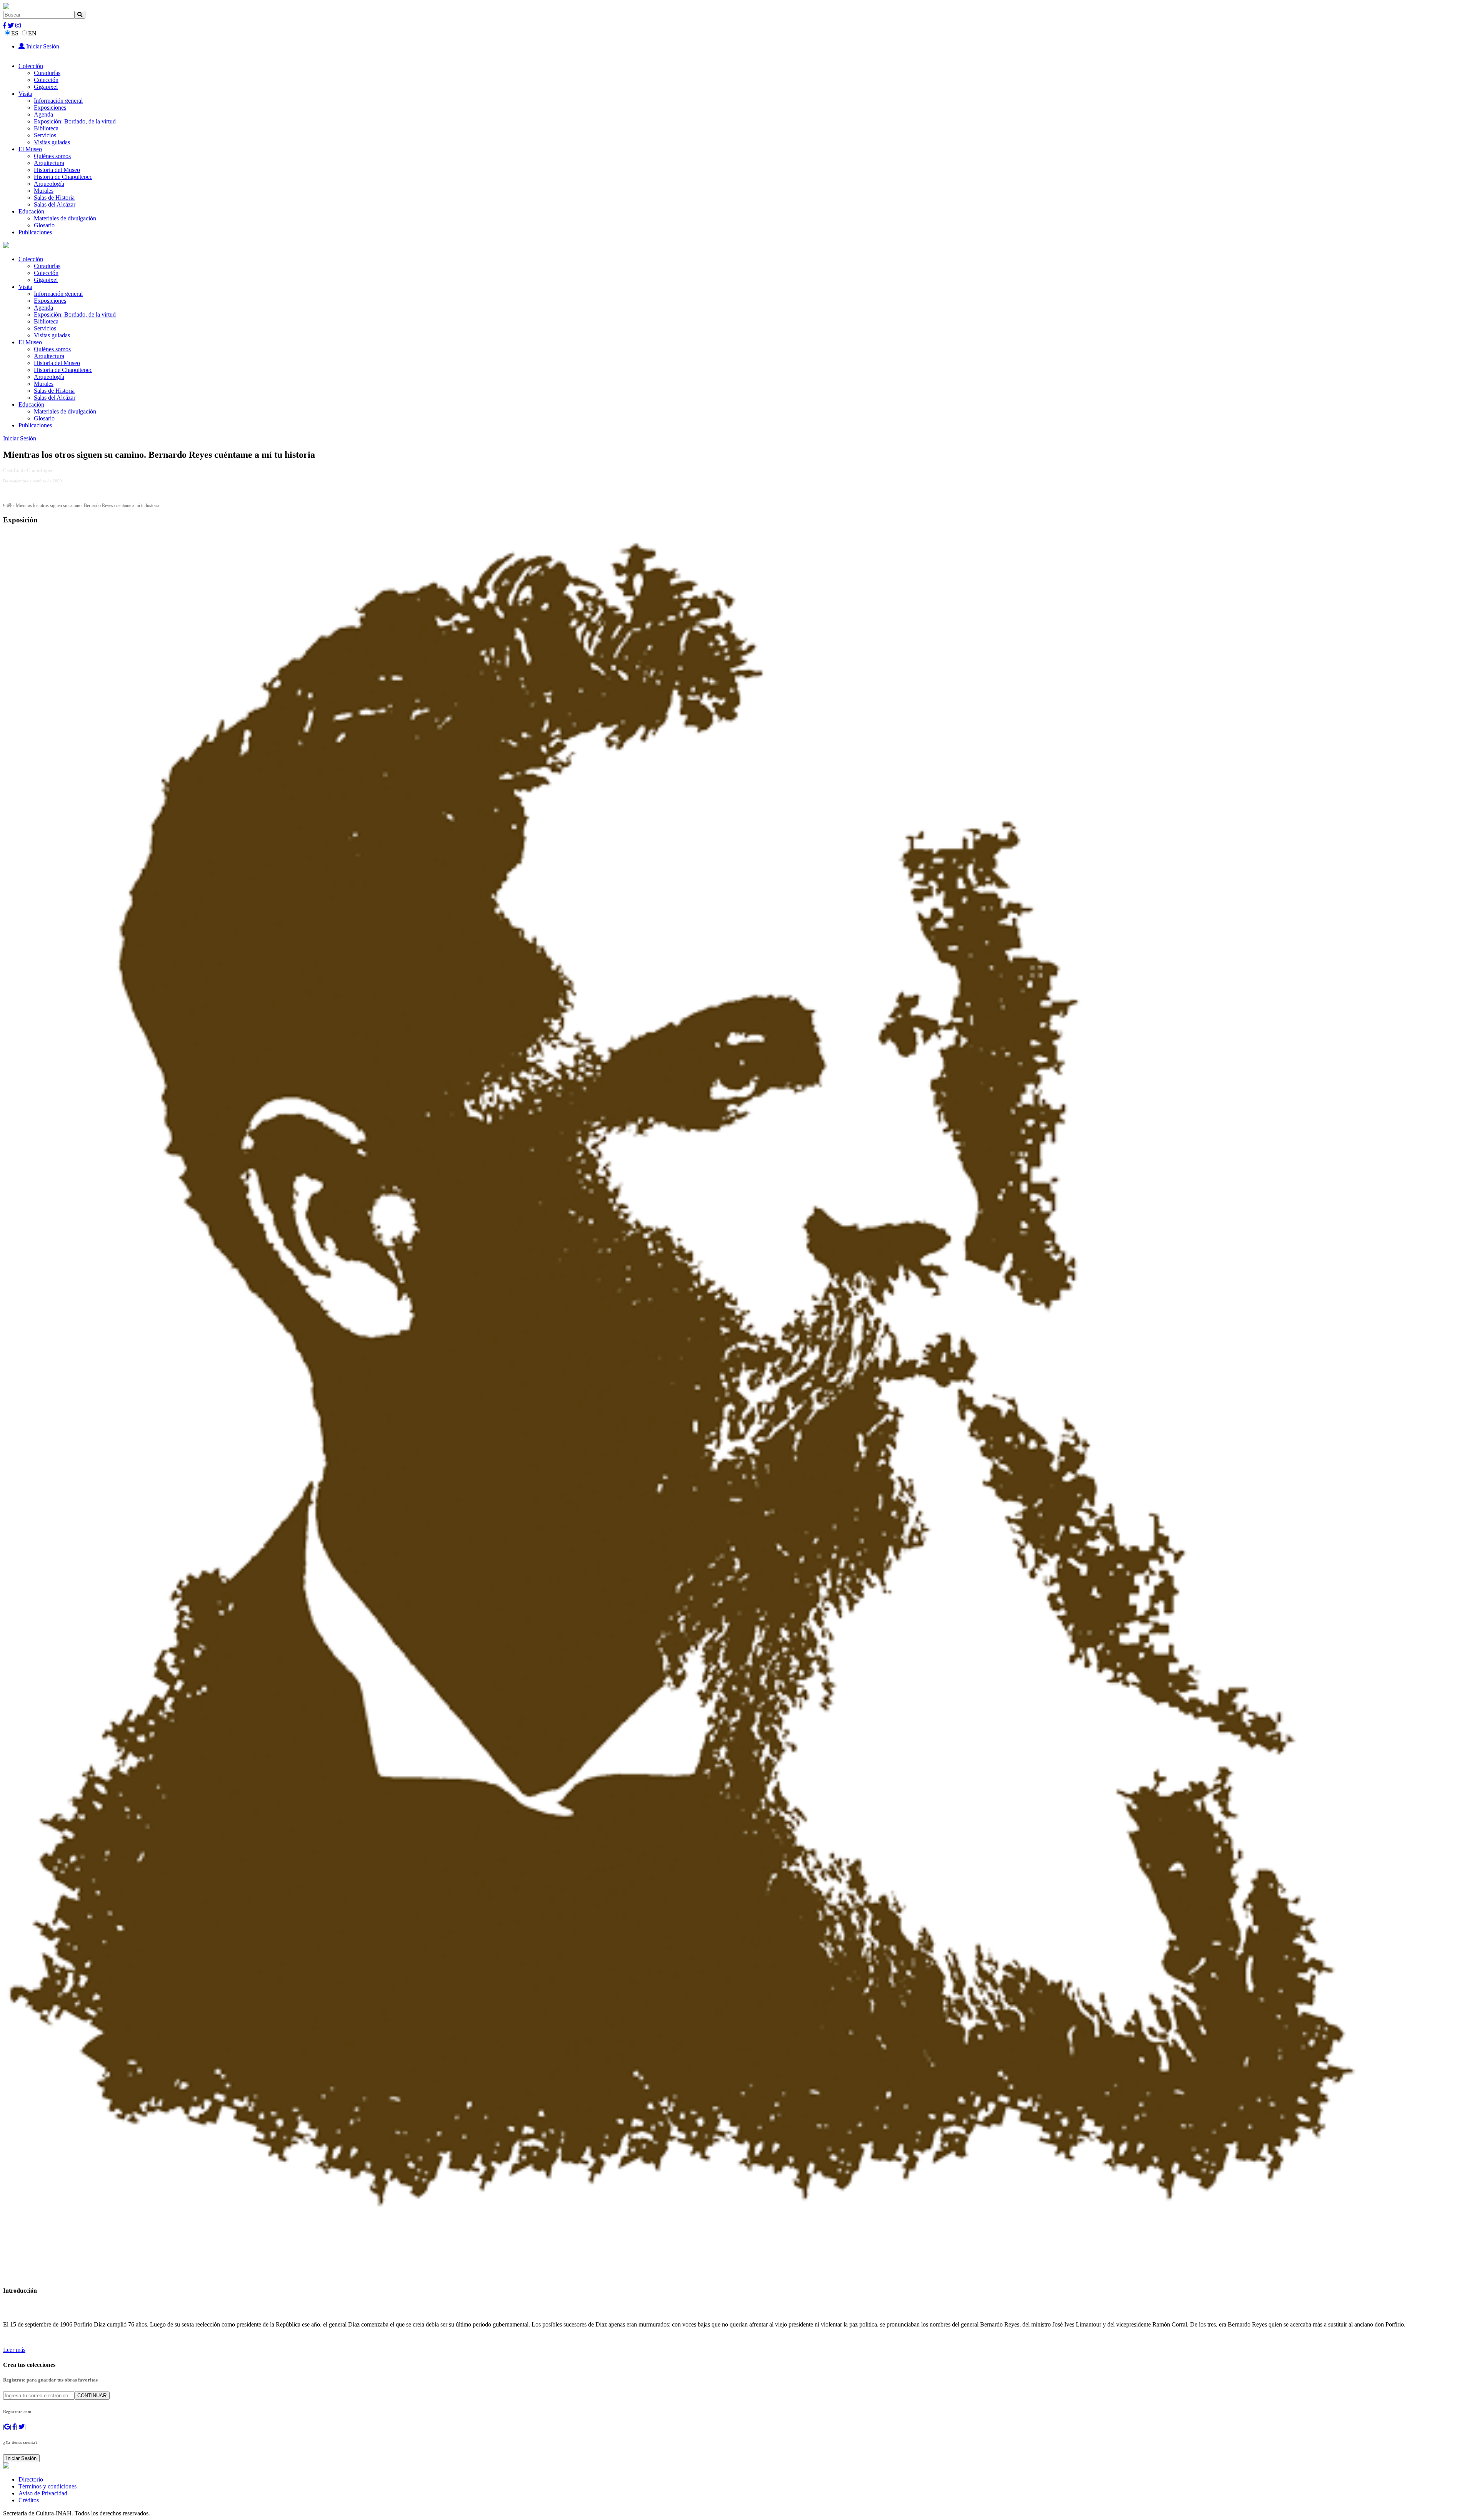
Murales (44, 191)
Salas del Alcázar (55, 204)
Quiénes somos (52, 156)
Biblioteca (46, 128)
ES (15, 33)
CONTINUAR (92, 2396)
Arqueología (49, 184)
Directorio (31, 2479)
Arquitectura (49, 163)
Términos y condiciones (48, 2486)
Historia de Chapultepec (63, 177)
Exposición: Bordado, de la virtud (75, 121)
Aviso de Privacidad (43, 2493)
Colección (31, 66)
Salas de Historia (54, 198)
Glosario (44, 225)
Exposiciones (50, 108)
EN (32, 33)
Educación (31, 211)
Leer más (14, 2350)
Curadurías (47, 73)
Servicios (45, 135)
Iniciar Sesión (42, 46)
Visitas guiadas (52, 142)
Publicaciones (35, 232)
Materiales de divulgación (65, 218)
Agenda (43, 114)
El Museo (30, 149)
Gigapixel (46, 87)
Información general (58, 101)
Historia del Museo (57, 170)
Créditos (29, 2500)
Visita (25, 94)
